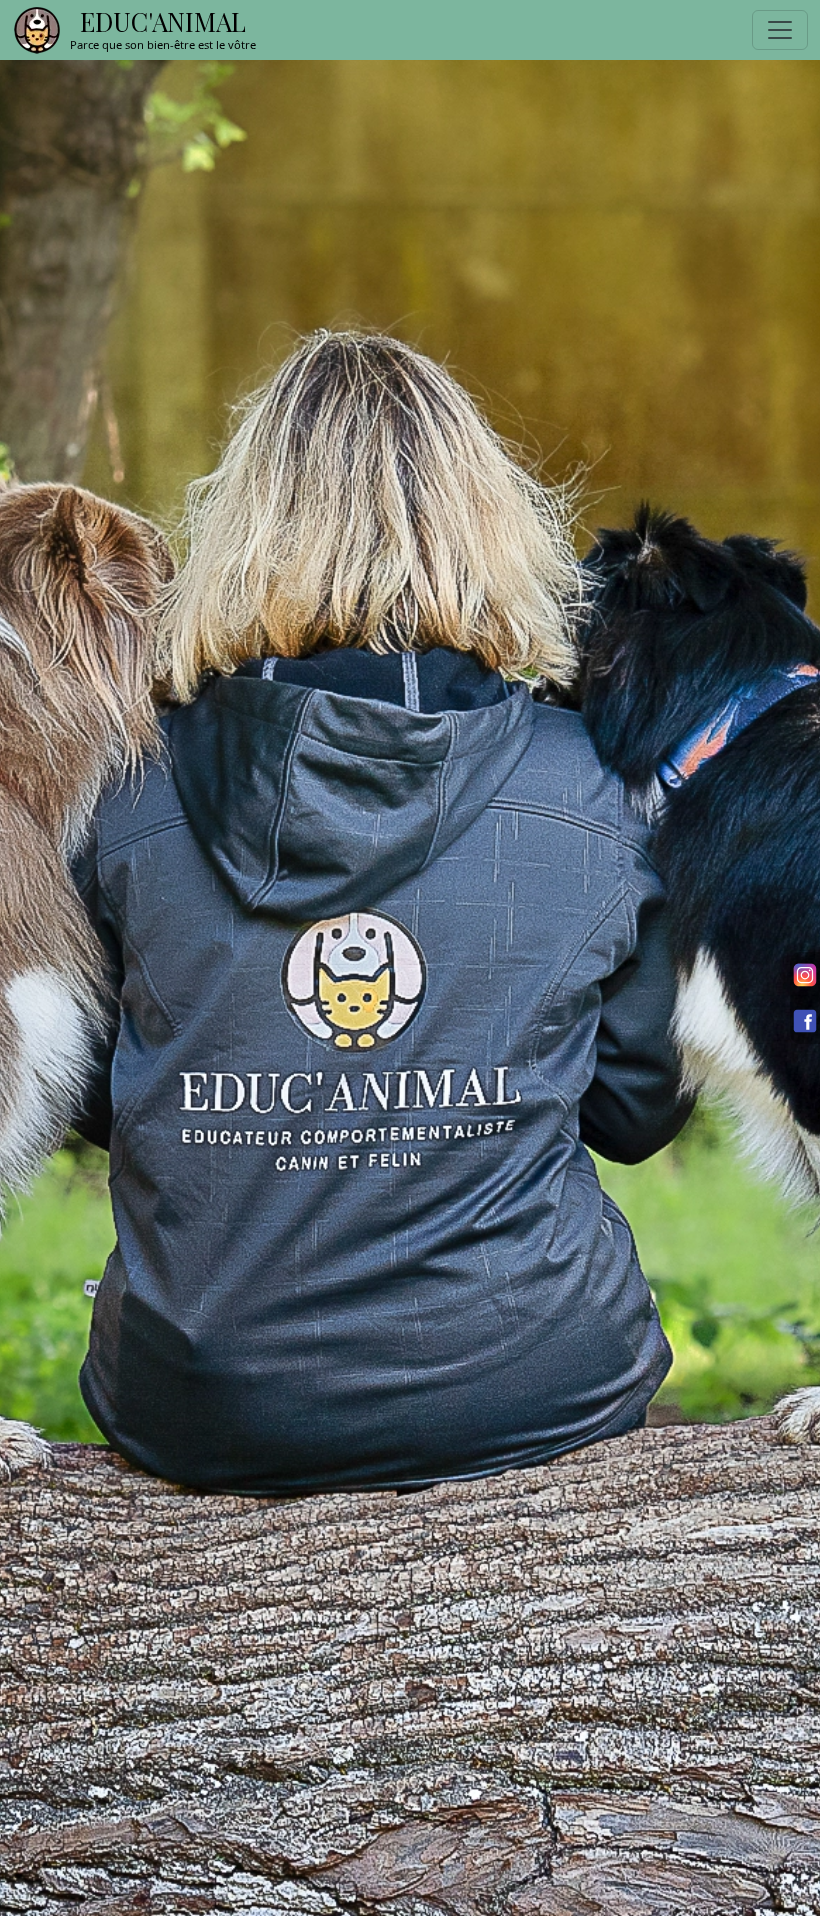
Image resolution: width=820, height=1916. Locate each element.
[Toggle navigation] (780, 30)
